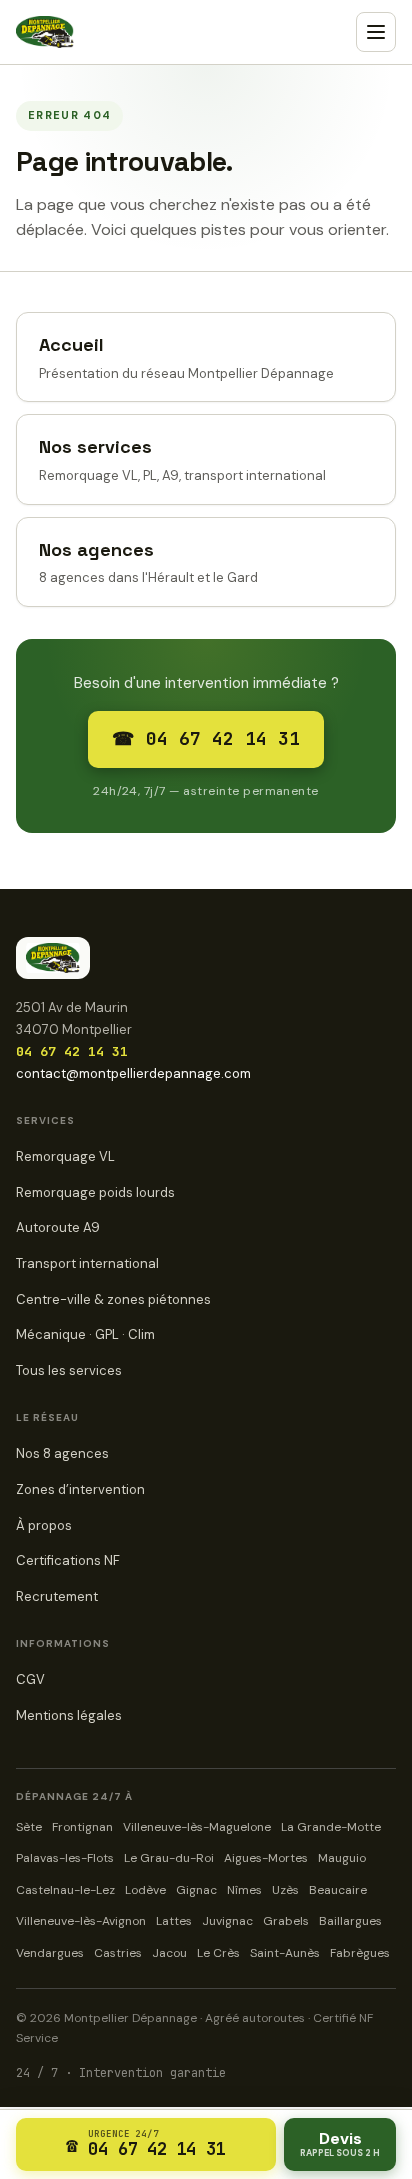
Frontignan (82, 1827)
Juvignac (227, 1921)
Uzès (285, 1890)
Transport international (87, 1263)
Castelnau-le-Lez (65, 1890)
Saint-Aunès (285, 1953)
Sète (29, 1827)
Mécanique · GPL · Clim (85, 1334)
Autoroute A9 (58, 1227)
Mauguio (342, 1858)
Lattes (174, 1921)
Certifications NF (68, 1560)
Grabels (286, 1921)
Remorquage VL (65, 1156)
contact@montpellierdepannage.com (133, 1073)
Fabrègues (360, 1953)
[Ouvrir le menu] (376, 32)
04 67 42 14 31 (72, 1051)
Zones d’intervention (80, 1489)
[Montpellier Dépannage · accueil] (45, 32)
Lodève (145, 1890)
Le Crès (218, 1953)
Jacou (169, 1953)
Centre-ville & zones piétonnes (113, 1299)
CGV (30, 1679)
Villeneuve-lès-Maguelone (197, 1827)
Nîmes (244, 1890)
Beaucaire (338, 1890)
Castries (118, 1953)
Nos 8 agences (62, 1453)
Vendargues (50, 1953)
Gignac (196, 1890)
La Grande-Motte (331, 1827)
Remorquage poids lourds (95, 1192)
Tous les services (69, 1370)
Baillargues (350, 1921)
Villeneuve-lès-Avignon (81, 1921)
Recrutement (57, 1596)
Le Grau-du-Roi (169, 1858)
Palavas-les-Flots (65, 1858)
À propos (44, 1525)
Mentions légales (69, 1715)
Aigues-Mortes (266, 1858)
